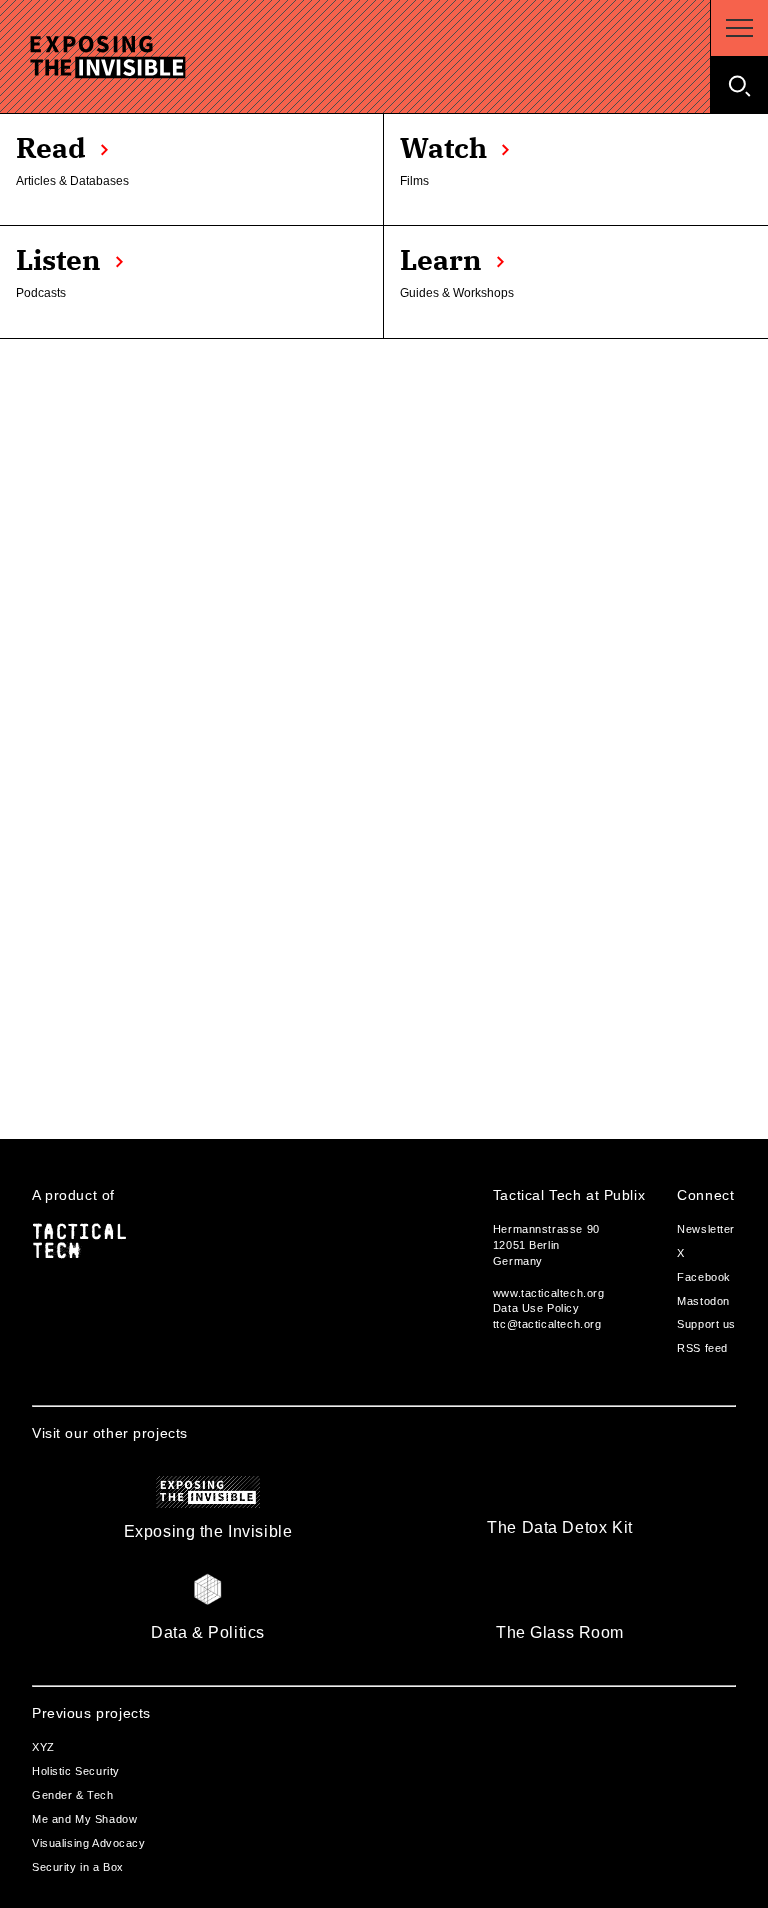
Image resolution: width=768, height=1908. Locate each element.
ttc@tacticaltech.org (547, 1324)
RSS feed (702, 1348)
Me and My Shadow (84, 1819)
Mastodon (703, 1301)
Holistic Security (76, 1771)
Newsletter (706, 1229)
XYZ (43, 1747)
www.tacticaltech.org (549, 1293)
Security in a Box (78, 1867)
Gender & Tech (73, 1795)
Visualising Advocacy (89, 1843)
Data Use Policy (536, 1308)
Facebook (704, 1277)
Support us (706, 1324)
